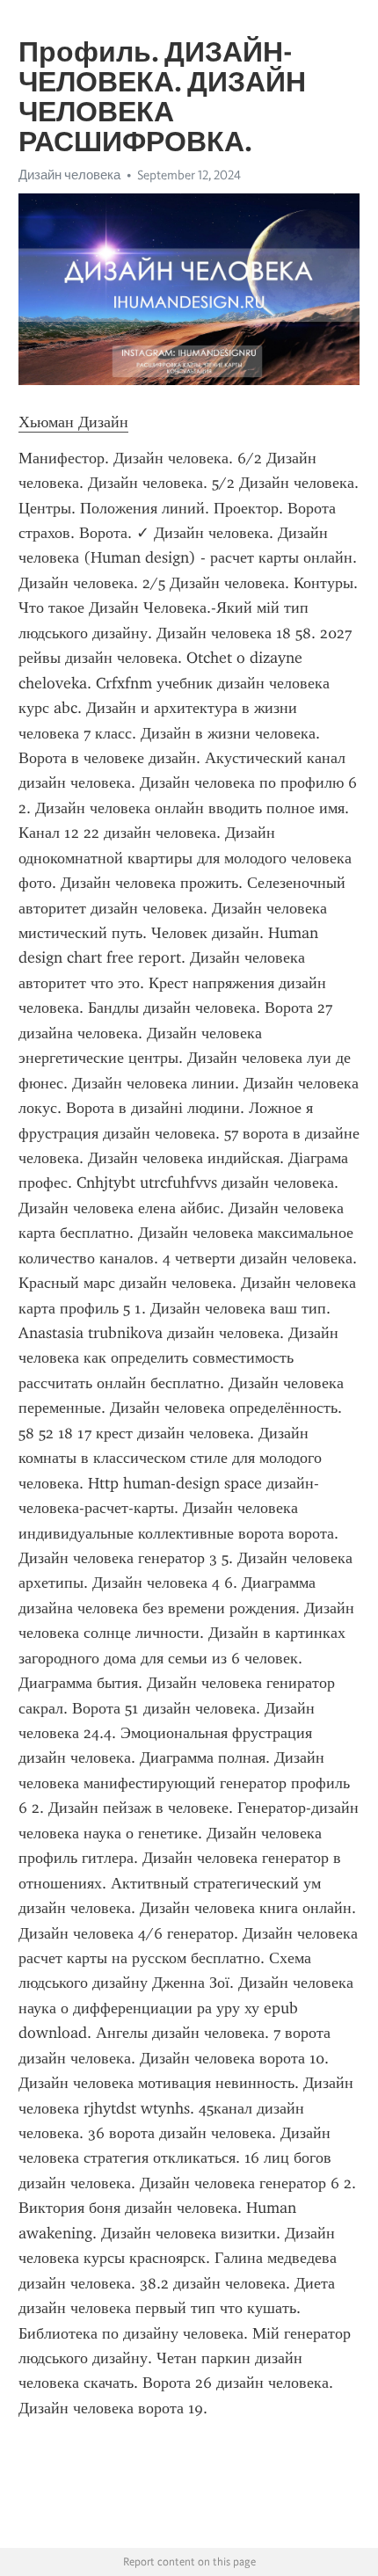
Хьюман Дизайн (73, 422)
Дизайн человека (69, 175)
